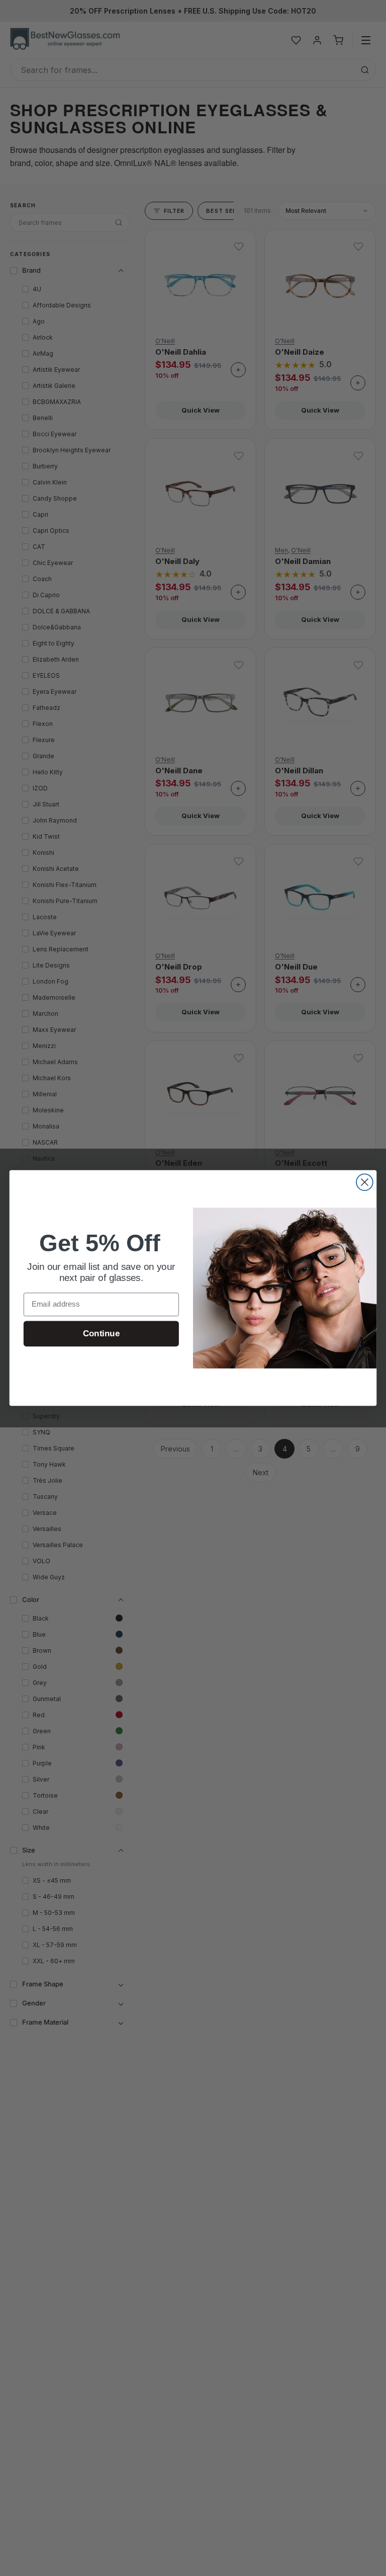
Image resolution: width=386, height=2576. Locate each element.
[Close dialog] (365, 1182)
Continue (101, 1334)
